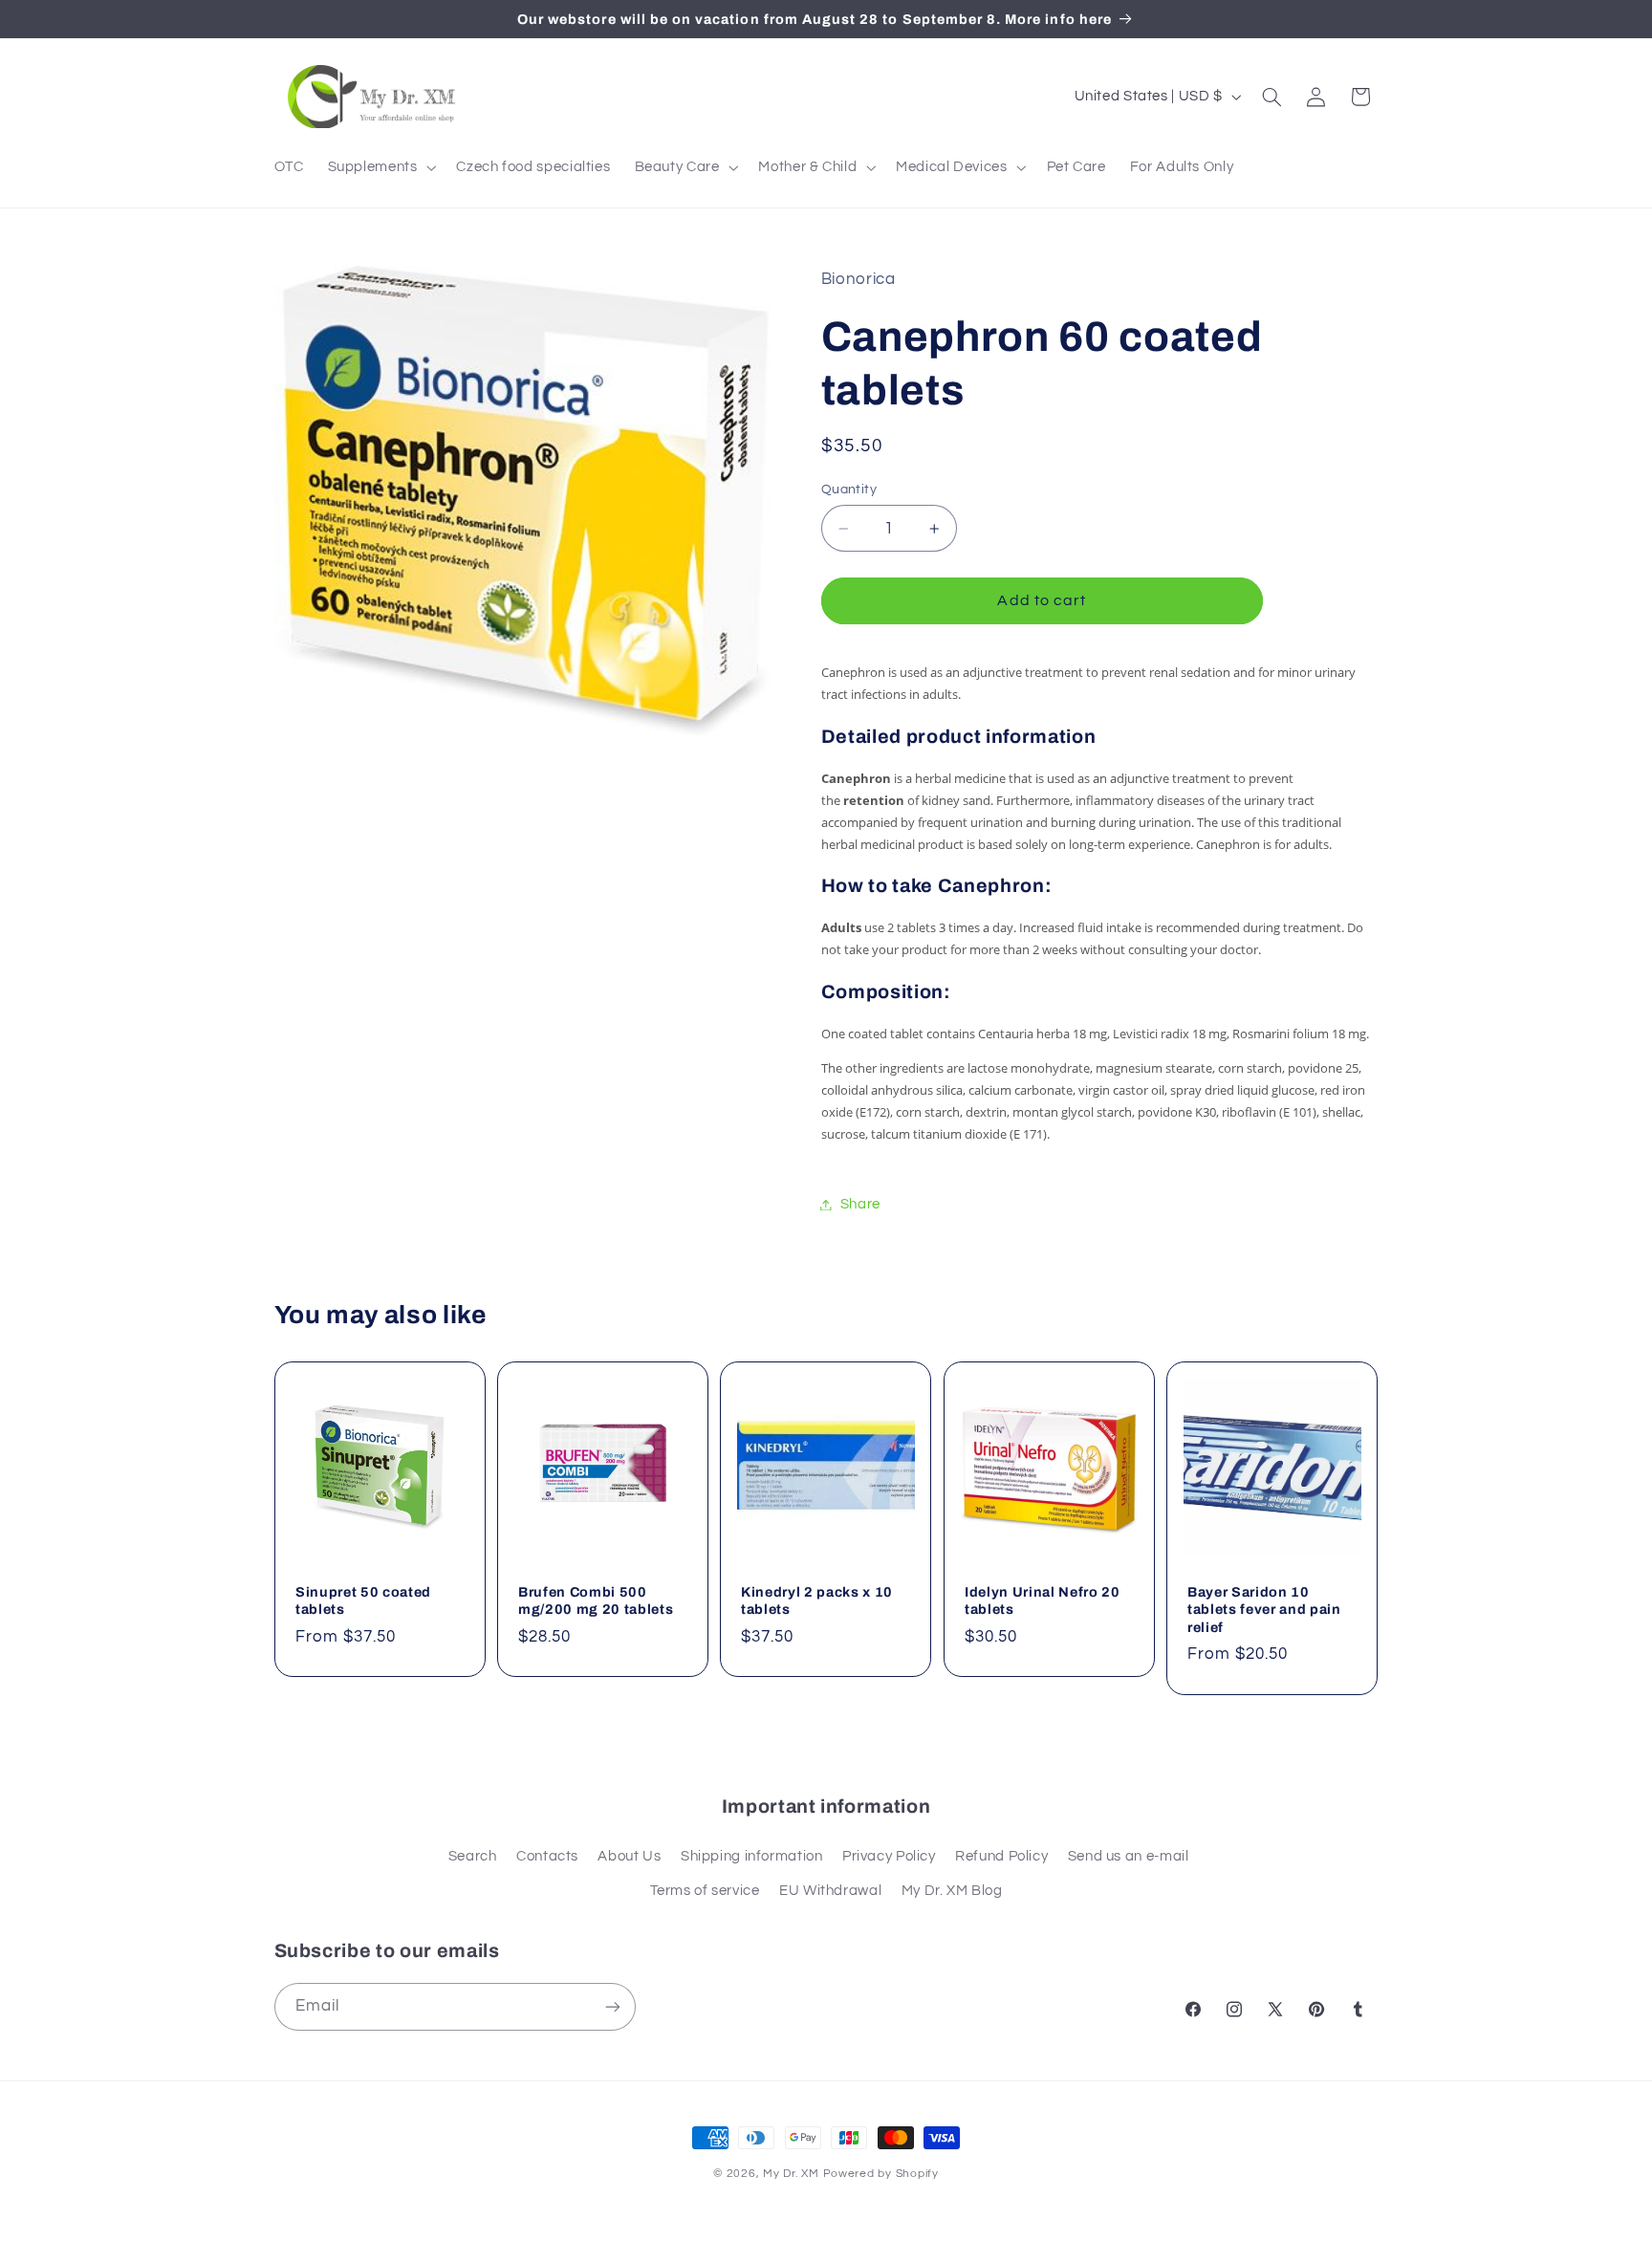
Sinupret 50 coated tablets (363, 1600)
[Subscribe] (612, 2006)
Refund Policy (1001, 1856)
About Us (629, 1856)
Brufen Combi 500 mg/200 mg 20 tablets (596, 1600)
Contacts (547, 1856)
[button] (380, 167)
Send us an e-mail (1129, 1856)
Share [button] (860, 1204)
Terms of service (705, 1891)
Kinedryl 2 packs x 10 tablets (817, 1600)
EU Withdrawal (830, 1891)
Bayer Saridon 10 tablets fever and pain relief (1264, 1610)
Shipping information (752, 1856)
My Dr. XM (793, 2174)
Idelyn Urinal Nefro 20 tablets (1043, 1600)
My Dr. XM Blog (952, 1891)
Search (473, 1856)
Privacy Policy (889, 1856)
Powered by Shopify (881, 2174)
